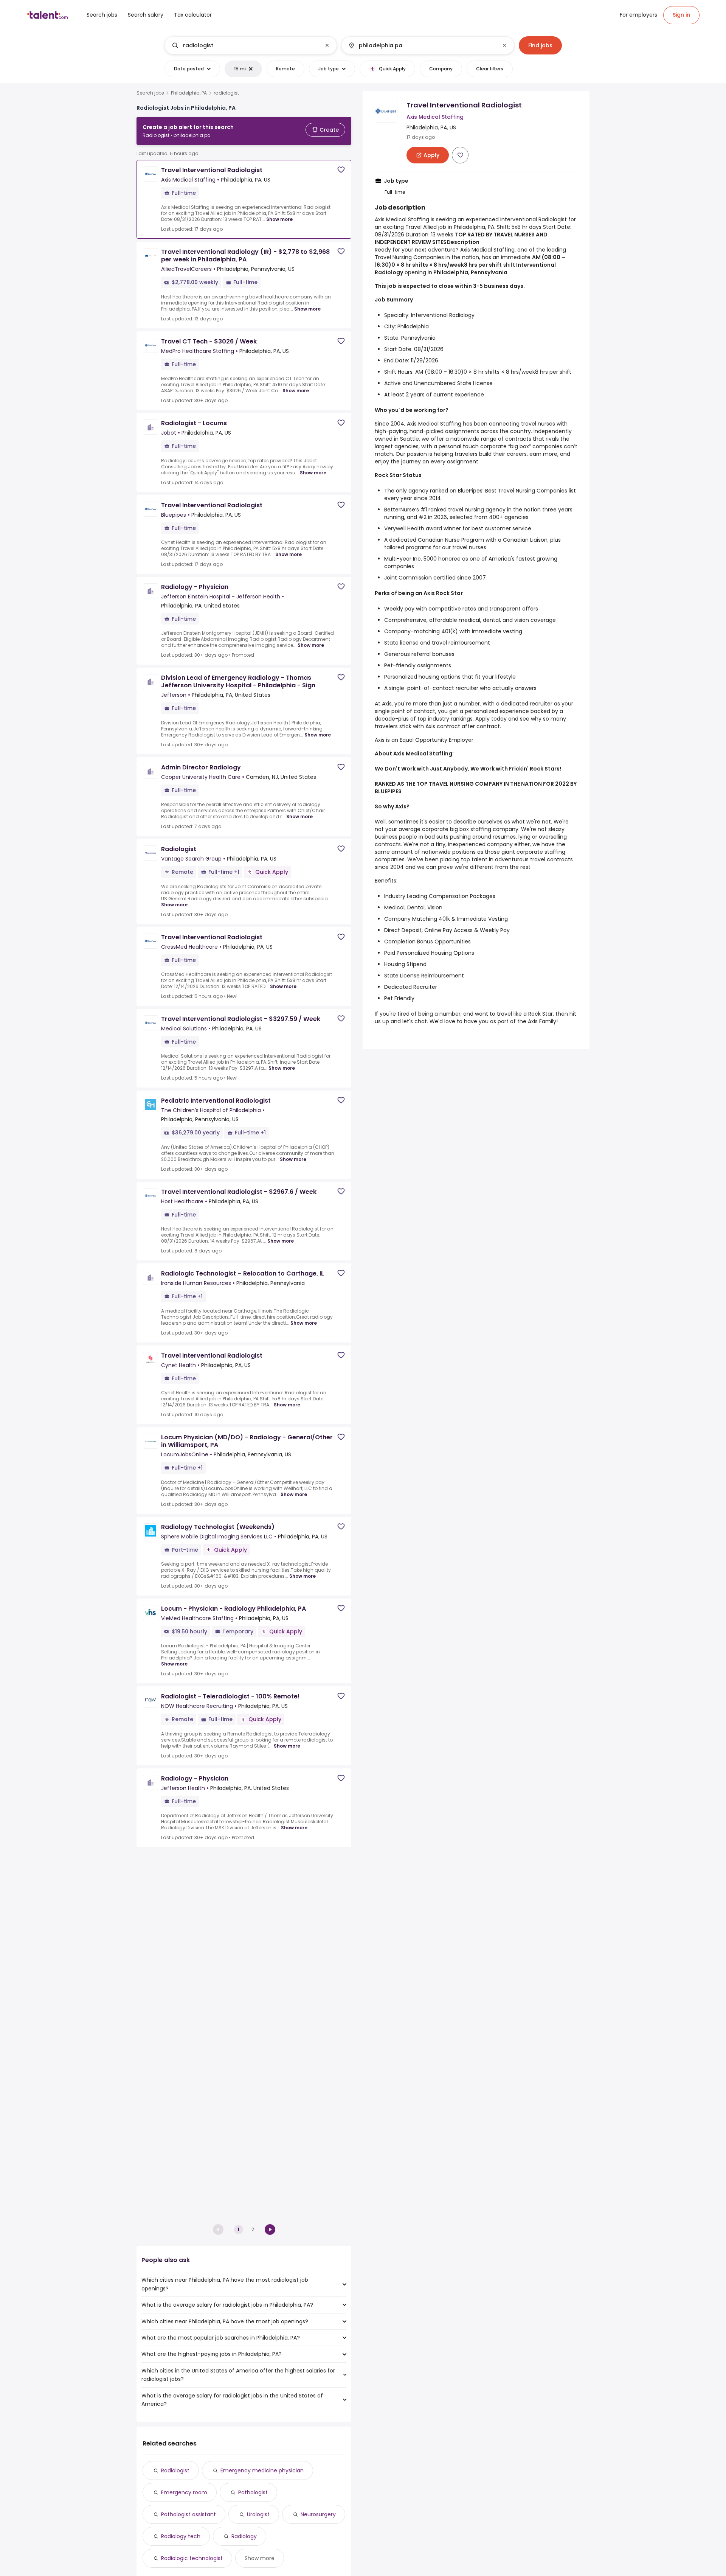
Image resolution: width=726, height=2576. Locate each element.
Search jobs (150, 93)
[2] (270, 2230)
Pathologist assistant (188, 2514)
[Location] (421, 45)
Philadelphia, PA (189, 93)
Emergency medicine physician (262, 2470)
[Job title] (244, 45)
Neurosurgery (318, 2514)
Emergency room (184, 2492)
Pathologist (253, 2492)
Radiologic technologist (192, 2558)
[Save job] (341, 170)
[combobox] (250, 45)
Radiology (244, 2536)
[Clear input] (327, 45)
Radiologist (175, 2470)
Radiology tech (181, 2536)
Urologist (258, 2514)
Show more (279, 219)
